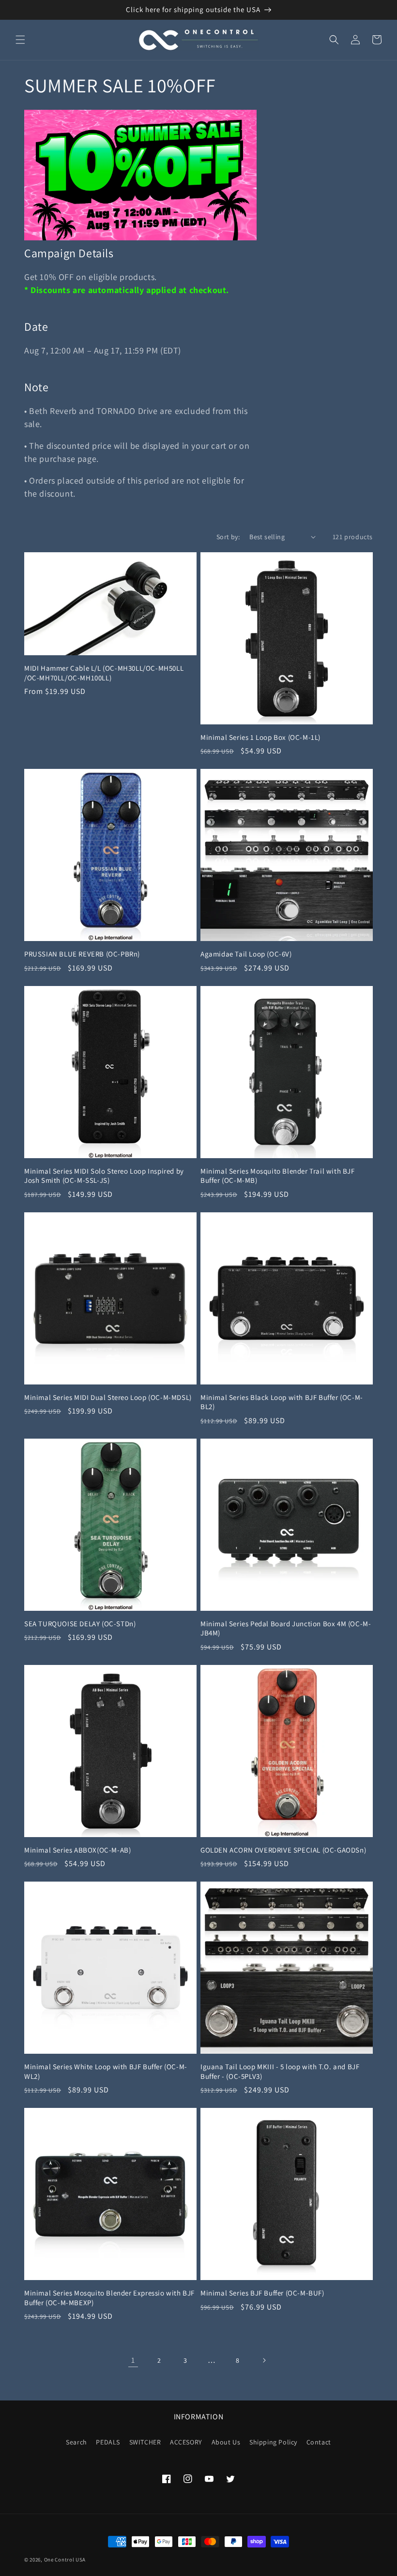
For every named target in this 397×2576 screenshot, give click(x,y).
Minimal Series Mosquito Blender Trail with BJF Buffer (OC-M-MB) (278, 1176)
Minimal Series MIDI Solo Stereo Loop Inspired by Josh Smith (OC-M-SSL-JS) (104, 1176)
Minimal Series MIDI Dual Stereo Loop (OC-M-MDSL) (108, 1397)
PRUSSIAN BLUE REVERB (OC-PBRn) (82, 954)
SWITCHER (145, 2442)
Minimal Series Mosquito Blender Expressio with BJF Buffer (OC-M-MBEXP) (109, 2298)
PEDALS (108, 2442)
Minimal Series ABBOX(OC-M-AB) (77, 1850)
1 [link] (133, 2360)
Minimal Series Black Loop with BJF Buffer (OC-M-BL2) (282, 1402)
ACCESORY (186, 2442)
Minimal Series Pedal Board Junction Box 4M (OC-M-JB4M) (286, 1628)
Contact (319, 2442)
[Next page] (264, 2360)
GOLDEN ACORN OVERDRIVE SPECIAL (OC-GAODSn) (283, 1850)
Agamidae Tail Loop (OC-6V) (246, 954)
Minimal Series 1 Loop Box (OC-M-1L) (260, 737)
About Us (226, 2442)
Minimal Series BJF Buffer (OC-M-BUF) (262, 2293)
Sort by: (228, 537)
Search (76, 2442)
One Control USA (65, 2560)
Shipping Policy (273, 2442)
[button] (20, 40)
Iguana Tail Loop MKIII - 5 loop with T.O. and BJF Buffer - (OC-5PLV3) (280, 2071)
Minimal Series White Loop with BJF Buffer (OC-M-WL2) (106, 2071)
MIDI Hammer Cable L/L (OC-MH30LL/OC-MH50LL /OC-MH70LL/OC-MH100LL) (104, 673)
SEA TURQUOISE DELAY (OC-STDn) (80, 1624)
